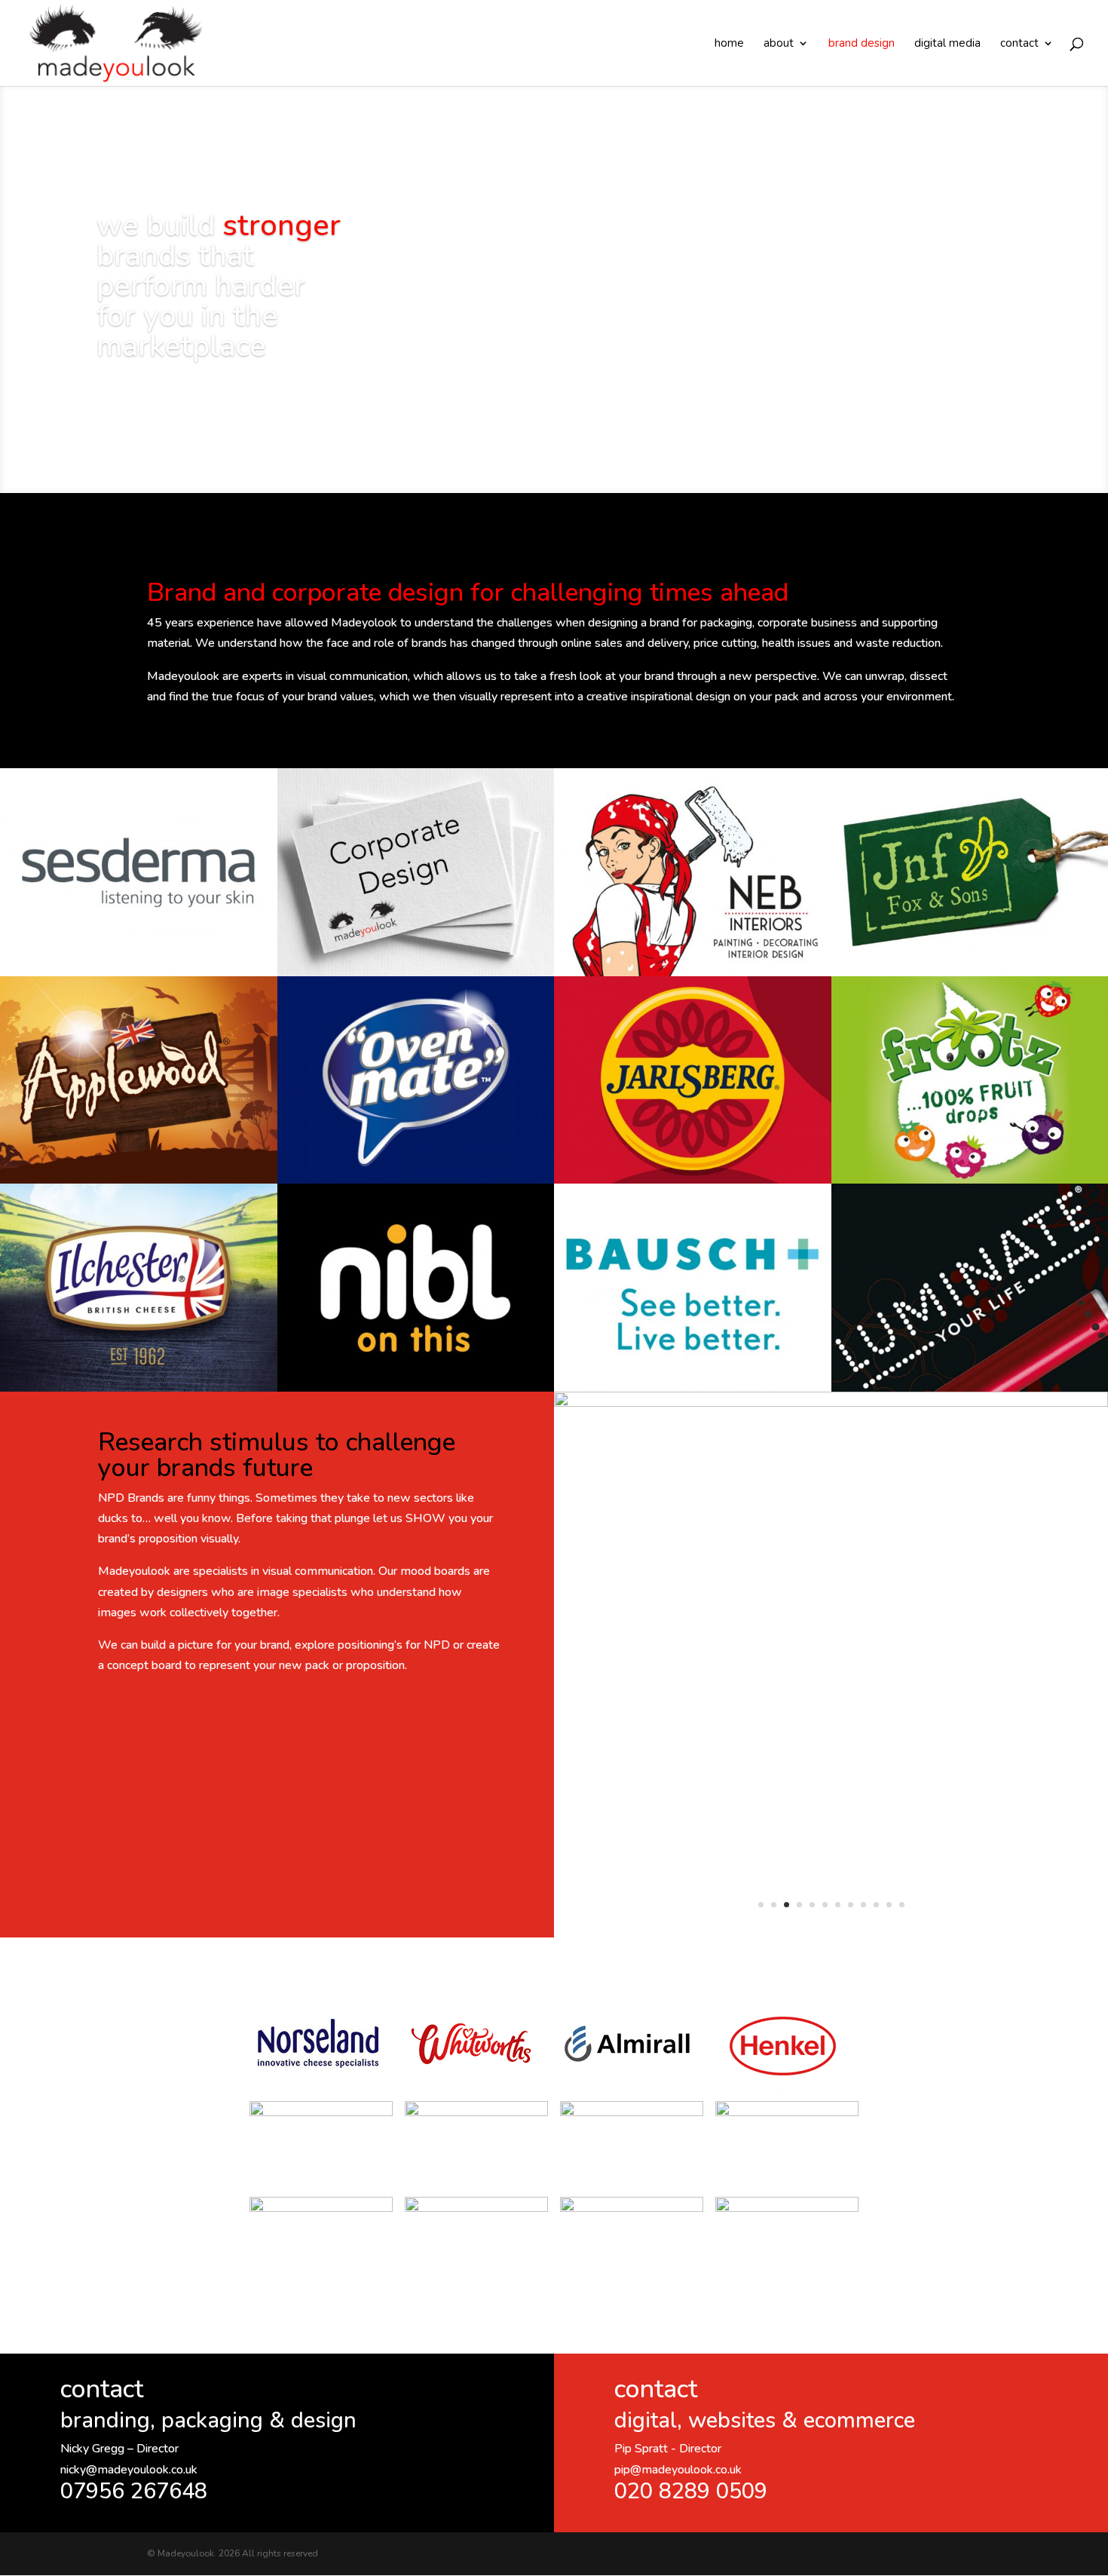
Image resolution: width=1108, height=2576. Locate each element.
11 (889, 1905)
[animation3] (831, 1403)
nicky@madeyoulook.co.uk (129, 2470)
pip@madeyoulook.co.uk (678, 2470)
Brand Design (862, 44)
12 (902, 1905)
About (779, 44)
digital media (947, 44)
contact (1019, 44)
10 (876, 1905)
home (729, 44)
